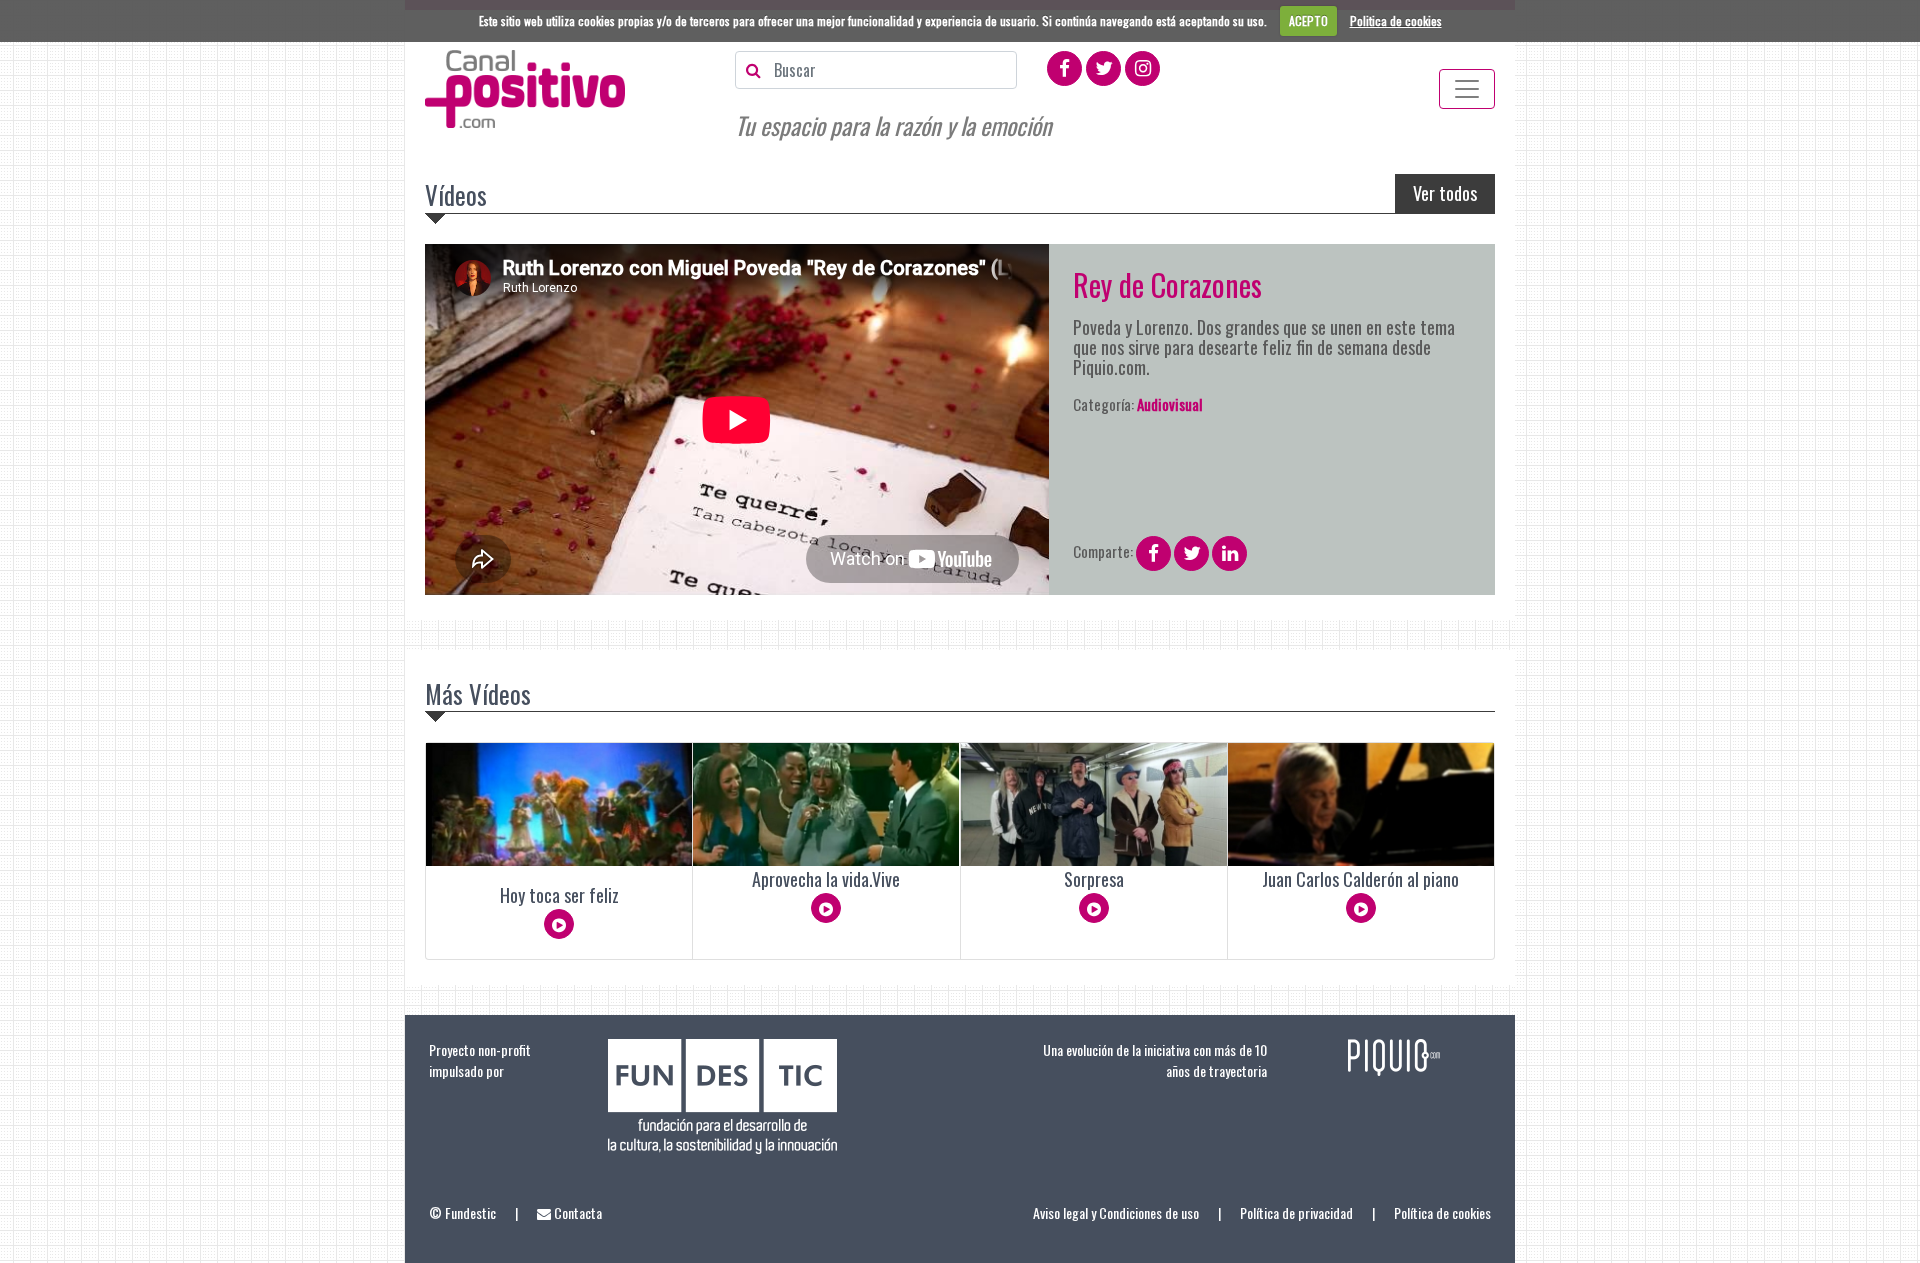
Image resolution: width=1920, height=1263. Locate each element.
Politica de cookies (1396, 20)
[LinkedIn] (1229, 553)
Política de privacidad (1296, 1212)
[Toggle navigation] (1467, 89)
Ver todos (1445, 193)
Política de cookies (1442, 1212)
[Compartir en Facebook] (1153, 550)
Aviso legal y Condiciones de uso (1116, 1212)
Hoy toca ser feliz (559, 895)
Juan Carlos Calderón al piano (1360, 879)
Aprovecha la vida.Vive (826, 879)
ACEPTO (1308, 20)
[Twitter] (1103, 66)
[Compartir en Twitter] (1191, 550)
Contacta (576, 1212)
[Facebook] (1064, 66)
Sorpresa (1094, 879)
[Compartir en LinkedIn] (1229, 550)
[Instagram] (1142, 66)
